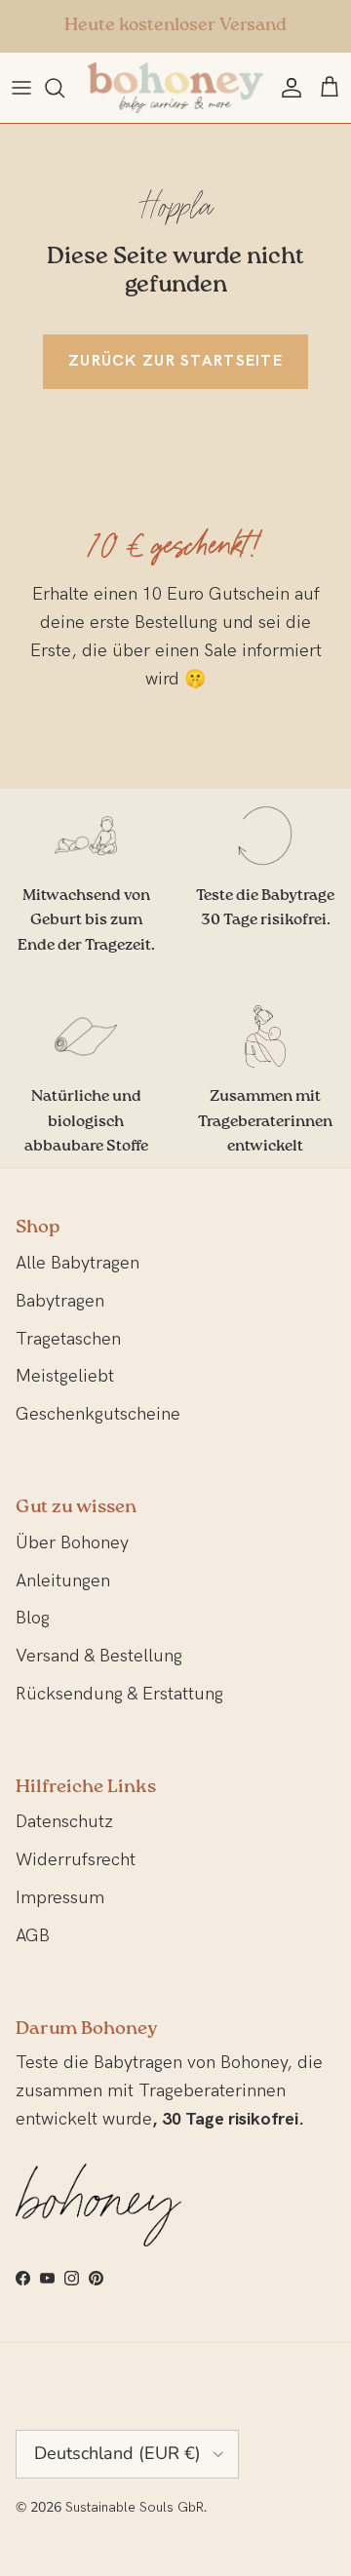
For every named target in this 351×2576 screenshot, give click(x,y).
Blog (33, 1618)
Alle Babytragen (78, 1263)
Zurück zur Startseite (175, 361)
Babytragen (60, 1301)
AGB (33, 1936)
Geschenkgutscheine (98, 1414)
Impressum (60, 1898)
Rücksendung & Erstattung (119, 1694)
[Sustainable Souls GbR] (175, 88)
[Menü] (21, 88)
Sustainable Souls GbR (135, 2507)
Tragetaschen (68, 1339)
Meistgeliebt (65, 1376)
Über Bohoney (72, 1543)
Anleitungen (63, 1581)
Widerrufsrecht (76, 1860)
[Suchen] (64, 88)
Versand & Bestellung (99, 1656)
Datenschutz (64, 1822)
